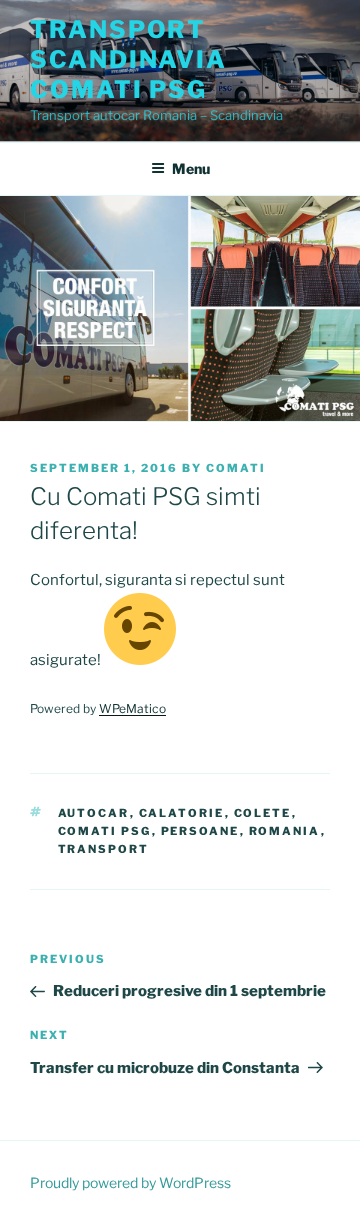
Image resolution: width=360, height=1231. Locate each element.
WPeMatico (132, 708)
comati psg (105, 831)
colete (263, 813)
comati (236, 468)
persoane (200, 831)
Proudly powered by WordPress (130, 1182)
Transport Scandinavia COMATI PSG (128, 59)
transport (104, 849)
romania (285, 831)
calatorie (182, 813)
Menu (191, 168)
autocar (94, 813)
